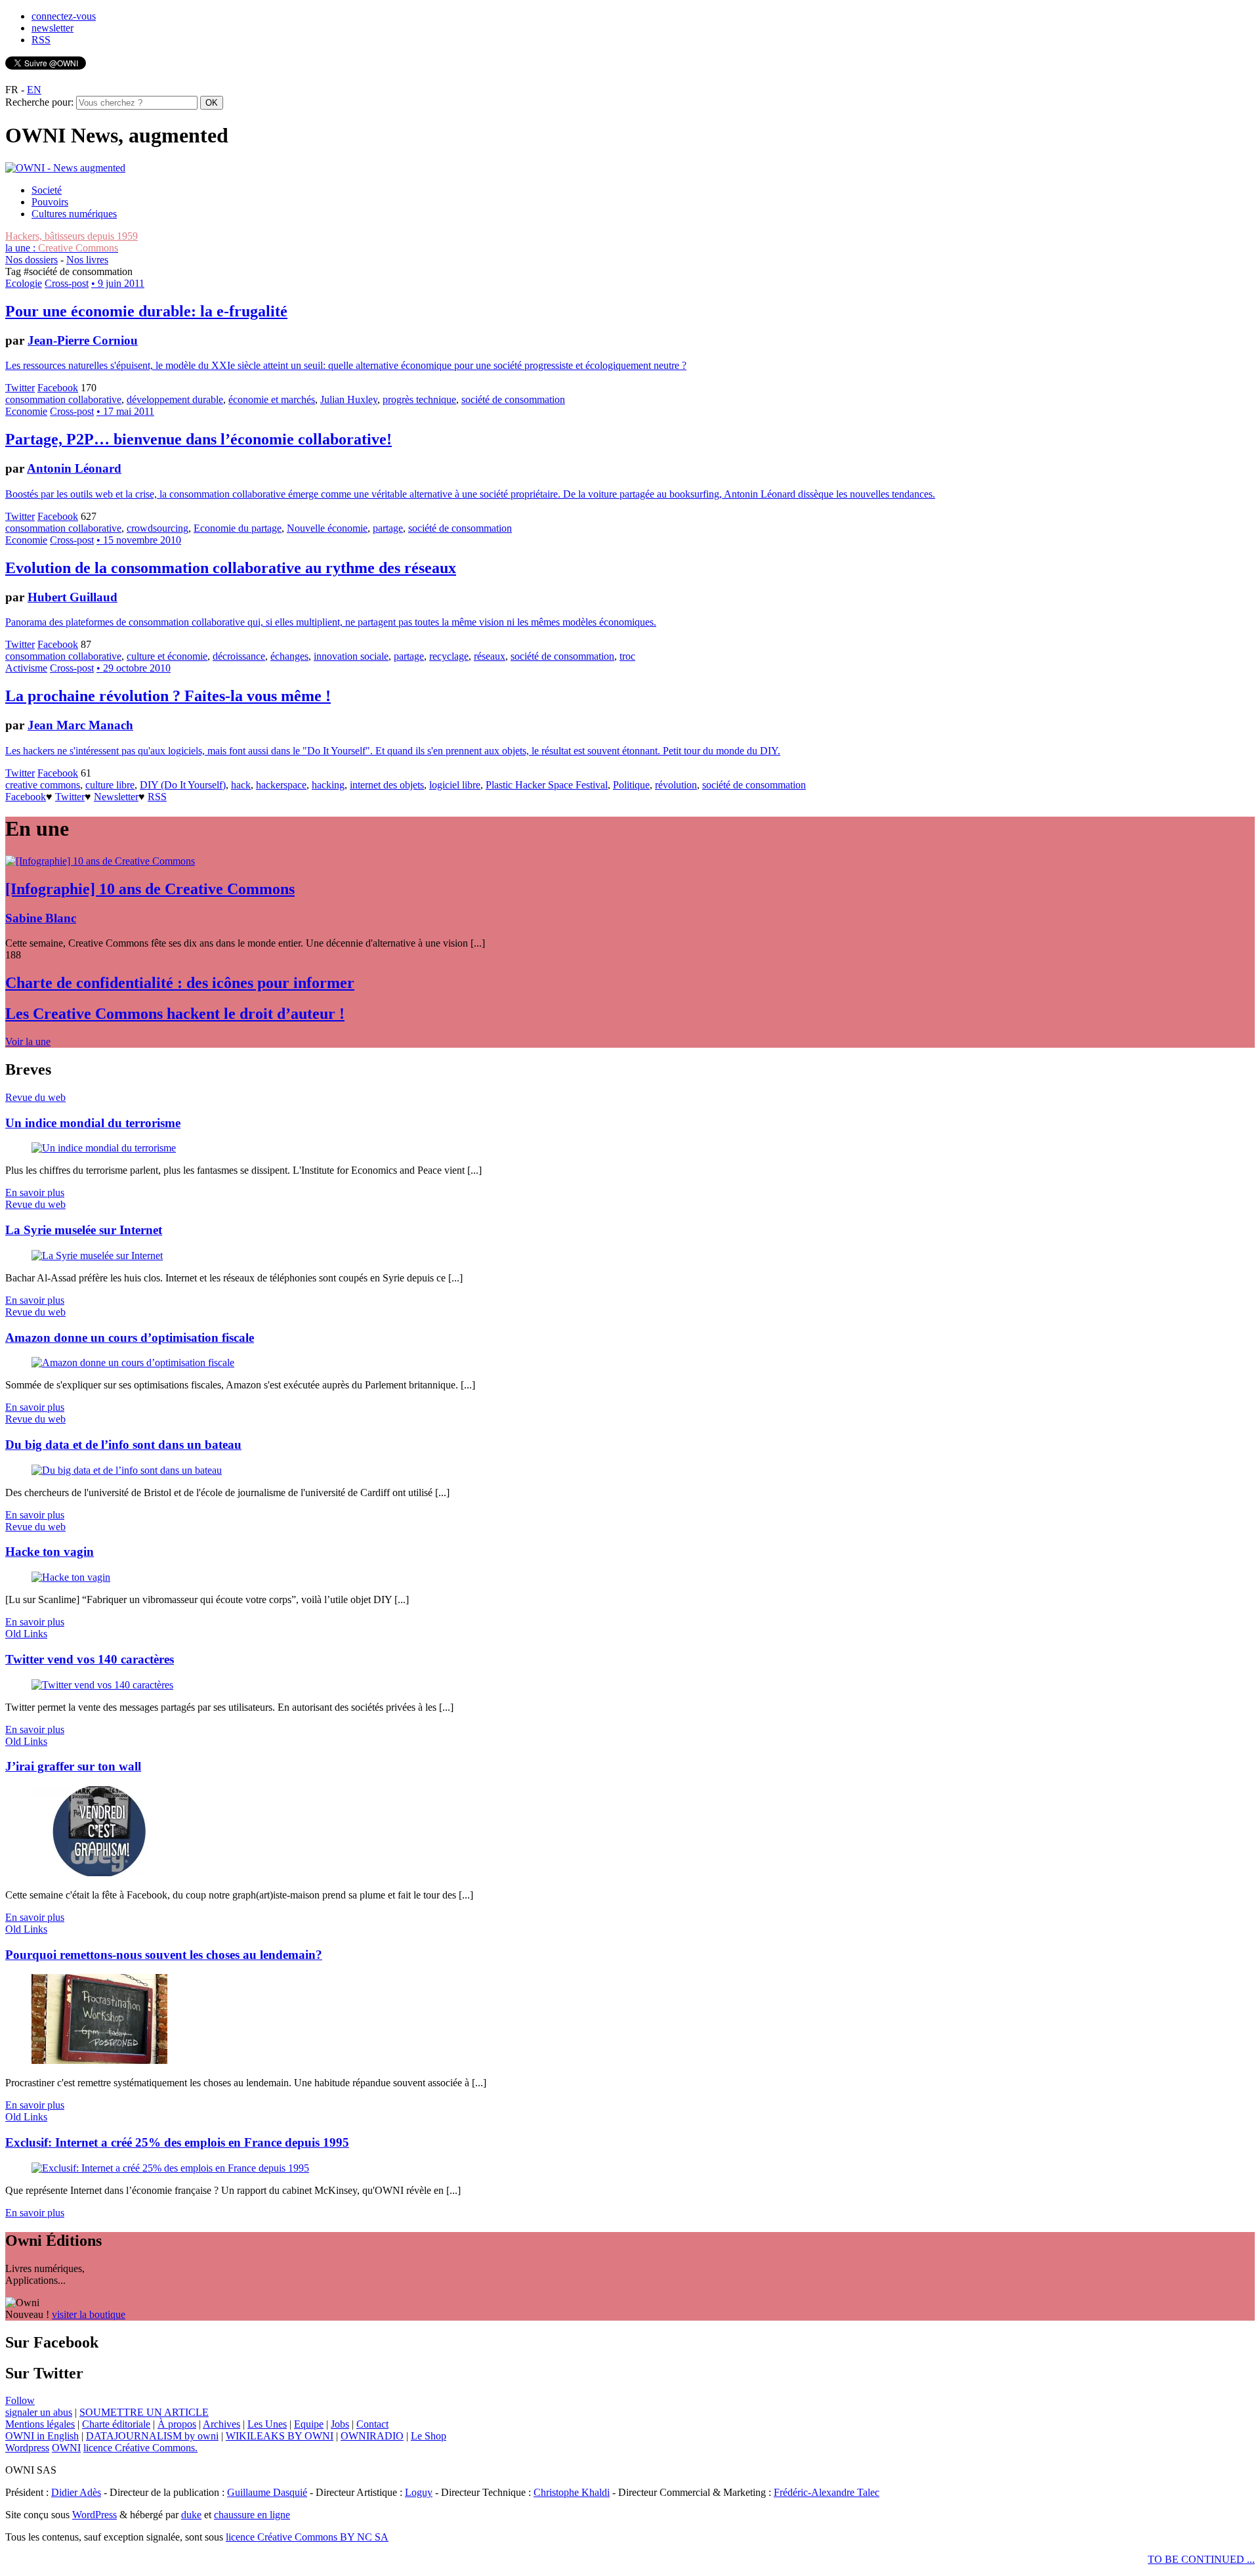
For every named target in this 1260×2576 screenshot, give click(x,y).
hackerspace (281, 785)
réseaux (490, 656)
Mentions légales (40, 2424)
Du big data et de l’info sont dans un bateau (123, 1445)
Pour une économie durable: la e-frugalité (146, 311)
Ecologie (24, 283)
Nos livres (87, 260)
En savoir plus (35, 1192)
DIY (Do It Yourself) (183, 785)
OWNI (66, 2448)
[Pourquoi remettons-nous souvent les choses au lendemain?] (99, 2060)
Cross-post (67, 283)
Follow (20, 2400)
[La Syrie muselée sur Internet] (97, 1256)
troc (627, 656)
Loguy (419, 2492)
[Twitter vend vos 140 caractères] (102, 1685)
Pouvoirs (50, 202)
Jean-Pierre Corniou (83, 340)
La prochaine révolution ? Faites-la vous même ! (168, 696)
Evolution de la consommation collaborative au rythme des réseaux (231, 568)
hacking (328, 785)
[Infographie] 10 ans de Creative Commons (150, 889)
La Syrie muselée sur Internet (84, 1230)
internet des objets (387, 785)
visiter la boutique (89, 2314)
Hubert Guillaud (73, 597)
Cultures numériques (74, 214)
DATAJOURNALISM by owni (152, 2436)
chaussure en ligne (252, 2515)
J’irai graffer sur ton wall (73, 1766)
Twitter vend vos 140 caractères (90, 1659)
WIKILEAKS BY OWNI (280, 2436)
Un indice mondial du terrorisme (93, 1123)
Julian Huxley (349, 399)
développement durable (175, 399)
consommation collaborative (63, 399)
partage (388, 528)
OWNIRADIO (372, 2436)
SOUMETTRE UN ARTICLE (144, 2412)
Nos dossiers (31, 260)
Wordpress (27, 2448)
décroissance (239, 656)
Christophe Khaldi (572, 2492)
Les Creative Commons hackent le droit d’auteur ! (175, 1014)
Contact (372, 2424)
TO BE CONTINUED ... (1201, 2559)
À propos (177, 2424)
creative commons (43, 785)
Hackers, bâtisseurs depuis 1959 (72, 236)
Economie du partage (238, 528)
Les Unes (267, 2424)
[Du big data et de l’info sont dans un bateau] (127, 1470)
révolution (676, 785)
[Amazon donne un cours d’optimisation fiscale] (133, 1363)
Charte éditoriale (116, 2424)
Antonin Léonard (74, 468)
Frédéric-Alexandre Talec (827, 2492)
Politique (631, 785)
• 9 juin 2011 (118, 283)
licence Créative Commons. (140, 2448)
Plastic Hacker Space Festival (547, 785)
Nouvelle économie (327, 528)
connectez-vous (64, 16)
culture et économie (167, 656)
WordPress (94, 2515)
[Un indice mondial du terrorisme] (104, 1148)
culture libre (110, 785)
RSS (41, 40)
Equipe (309, 2424)
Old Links (26, 1634)
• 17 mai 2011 (125, 411)
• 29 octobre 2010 (134, 668)
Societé (47, 190)
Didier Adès (76, 2492)
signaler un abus (39, 2412)
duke (191, 2515)
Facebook (58, 388)
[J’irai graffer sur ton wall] (99, 1873)
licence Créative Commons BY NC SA (307, 2537)
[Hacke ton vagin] (71, 1577)
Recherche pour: (39, 102)
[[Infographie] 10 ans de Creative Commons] (100, 861)
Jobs (340, 2424)
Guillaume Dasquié (267, 2492)
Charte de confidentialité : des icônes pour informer (180, 983)
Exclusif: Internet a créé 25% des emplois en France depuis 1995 (177, 2142)
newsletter (52, 28)
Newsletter (116, 797)
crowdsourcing (157, 528)
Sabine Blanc (41, 918)
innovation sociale (351, 656)
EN (34, 90)
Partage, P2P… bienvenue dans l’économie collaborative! (199, 439)
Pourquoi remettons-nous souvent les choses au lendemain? (164, 1955)
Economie (26, 411)
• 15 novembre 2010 (139, 540)
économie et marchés (272, 399)
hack (241, 785)
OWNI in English (42, 2436)
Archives (221, 2424)
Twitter (20, 388)
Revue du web (35, 1097)
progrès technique (419, 399)
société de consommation (513, 399)
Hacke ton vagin (50, 1552)
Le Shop (429, 2436)
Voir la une (28, 1041)
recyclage (449, 656)
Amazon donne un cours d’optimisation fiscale (130, 1338)
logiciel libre (455, 785)
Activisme (26, 668)
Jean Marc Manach (80, 725)
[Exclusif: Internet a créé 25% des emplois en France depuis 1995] (170, 2168)
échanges (289, 656)
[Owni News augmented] (65, 168)
